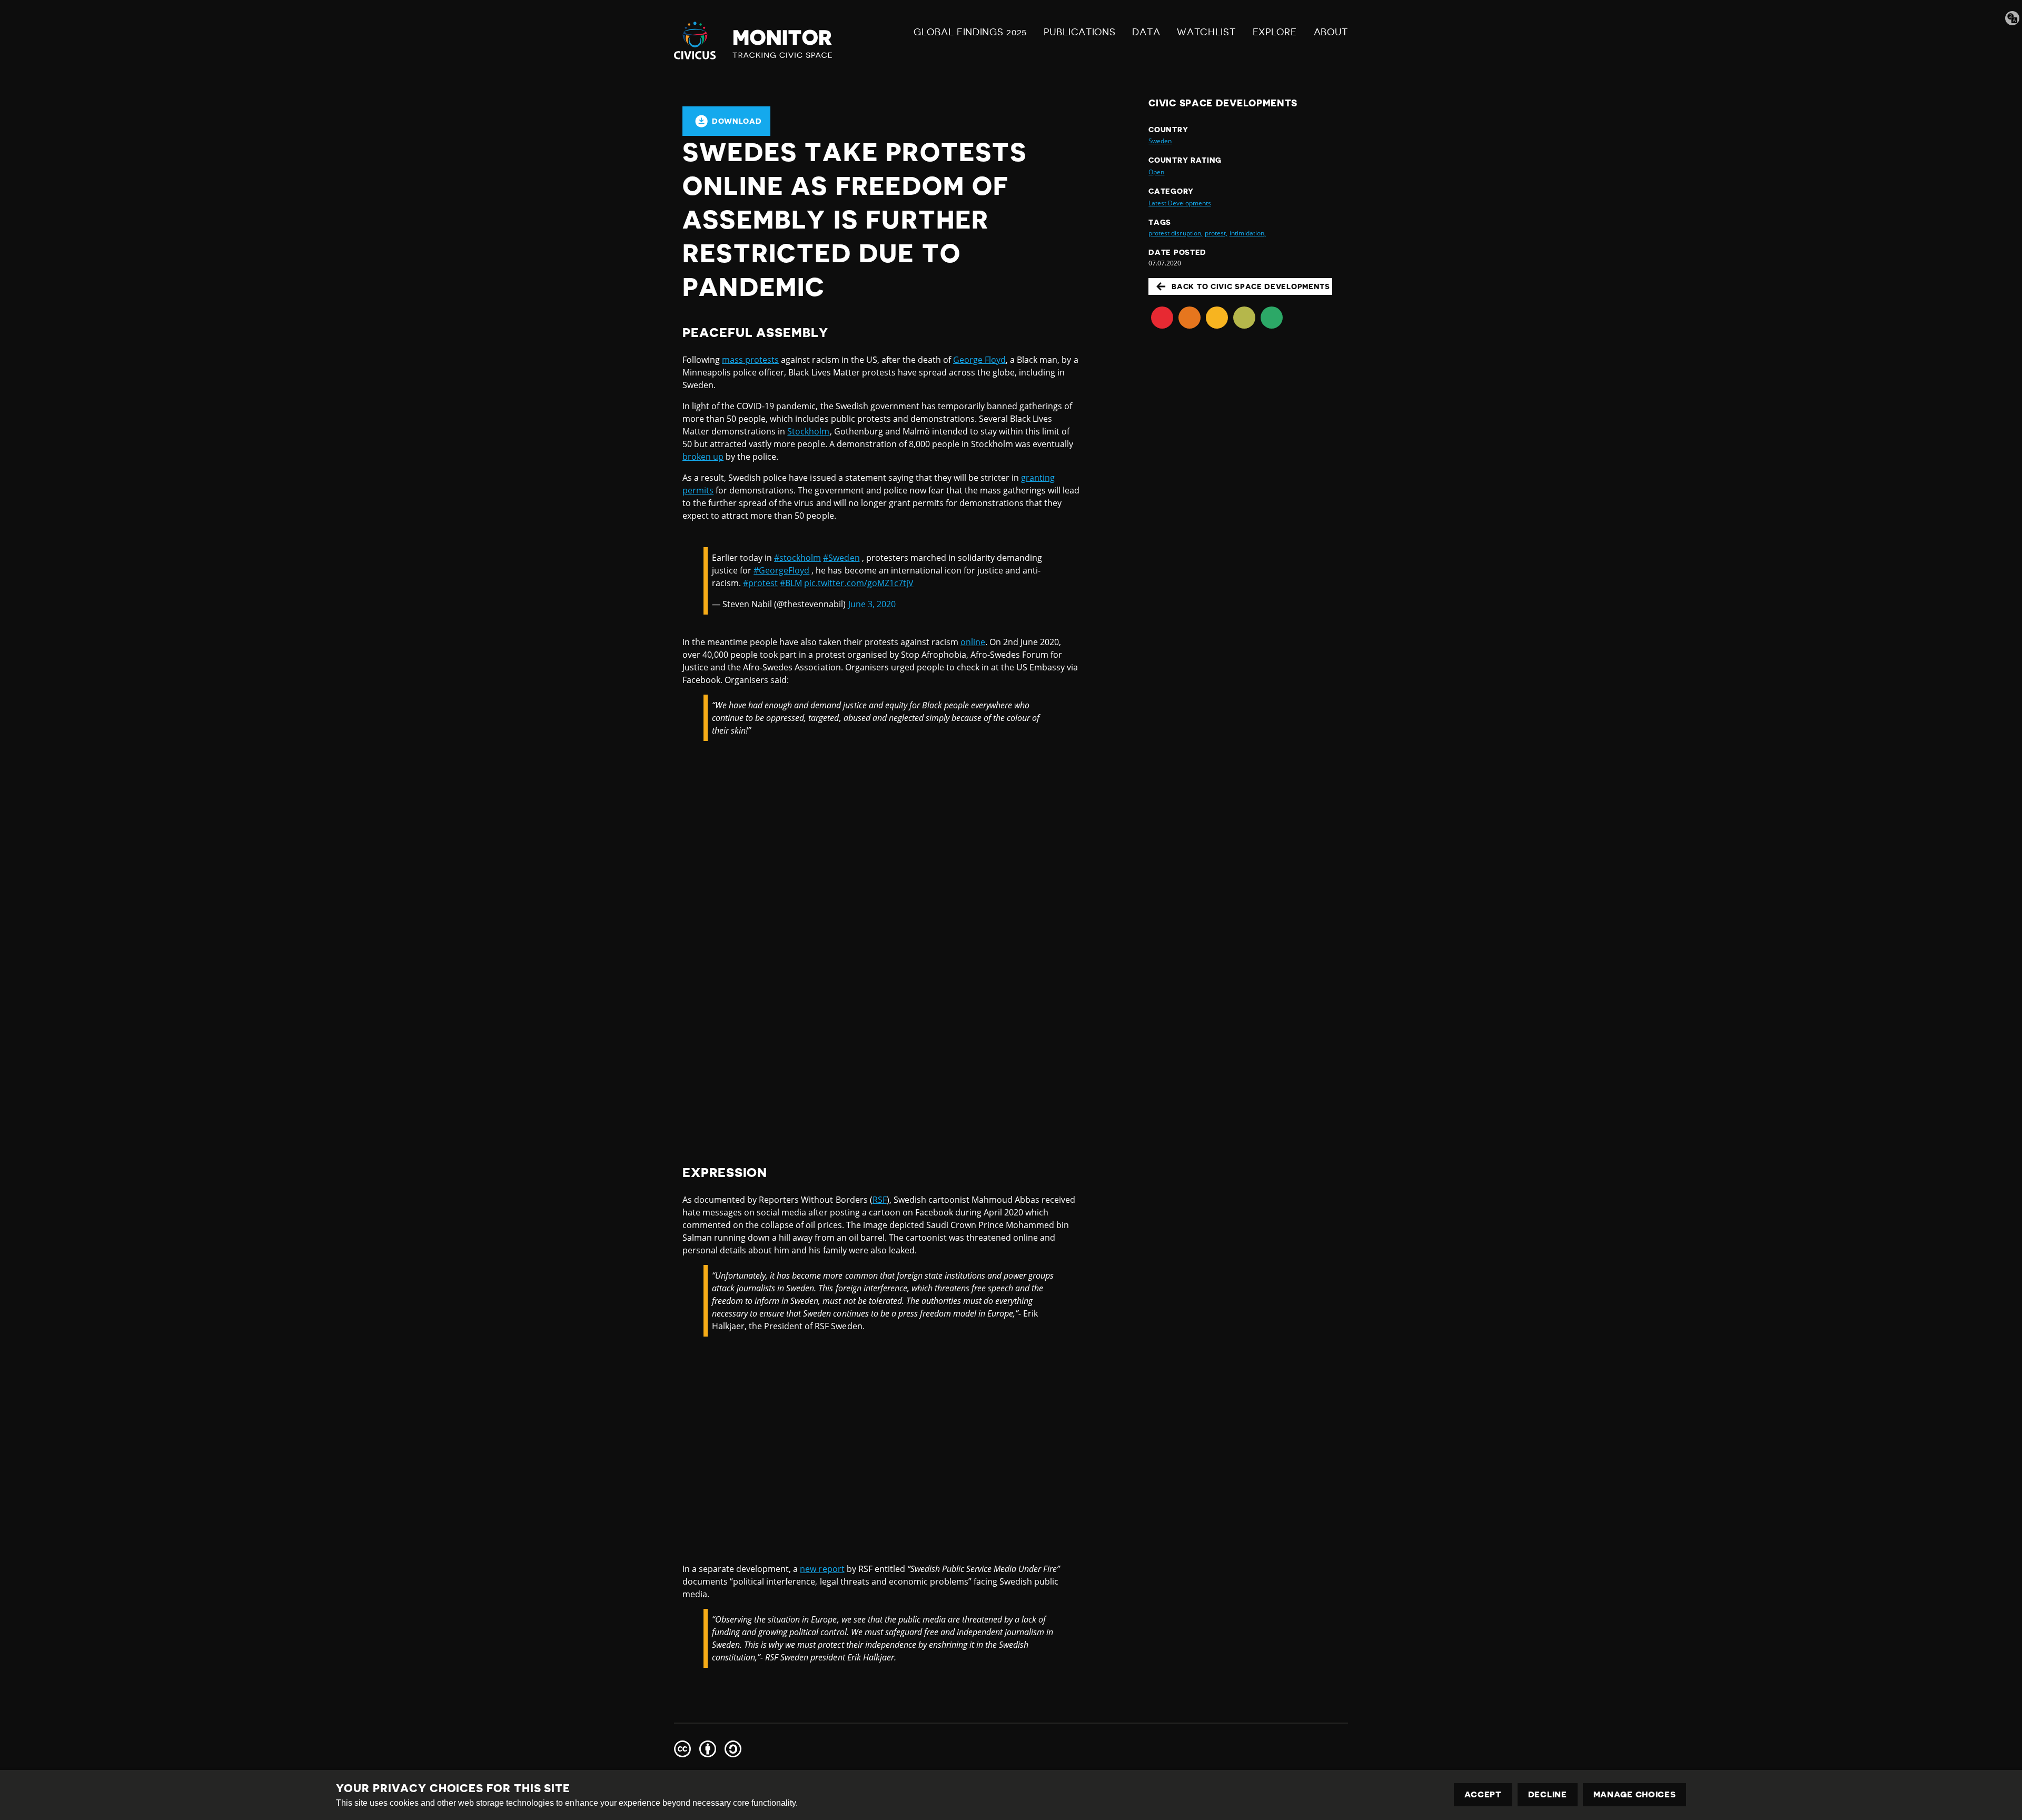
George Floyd (979, 360)
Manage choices (1635, 1795)
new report (822, 1569)
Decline (1548, 1795)
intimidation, (1248, 233)
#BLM (791, 583)
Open (1156, 172)
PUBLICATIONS (1079, 32)
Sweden (1160, 141)
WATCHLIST (1206, 32)
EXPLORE (1275, 32)
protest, (1216, 233)
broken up (703, 457)
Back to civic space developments (1251, 286)
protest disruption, (1175, 233)
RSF (880, 1200)
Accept (1483, 1795)
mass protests (750, 360)
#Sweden (841, 558)
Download (737, 121)
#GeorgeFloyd (781, 570)
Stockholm (808, 431)
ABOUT (1331, 32)
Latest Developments (1179, 203)
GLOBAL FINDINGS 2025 (970, 32)
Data (1146, 32)
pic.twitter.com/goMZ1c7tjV (859, 583)
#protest (760, 583)
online (973, 642)
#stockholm (797, 558)
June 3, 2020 (872, 604)
